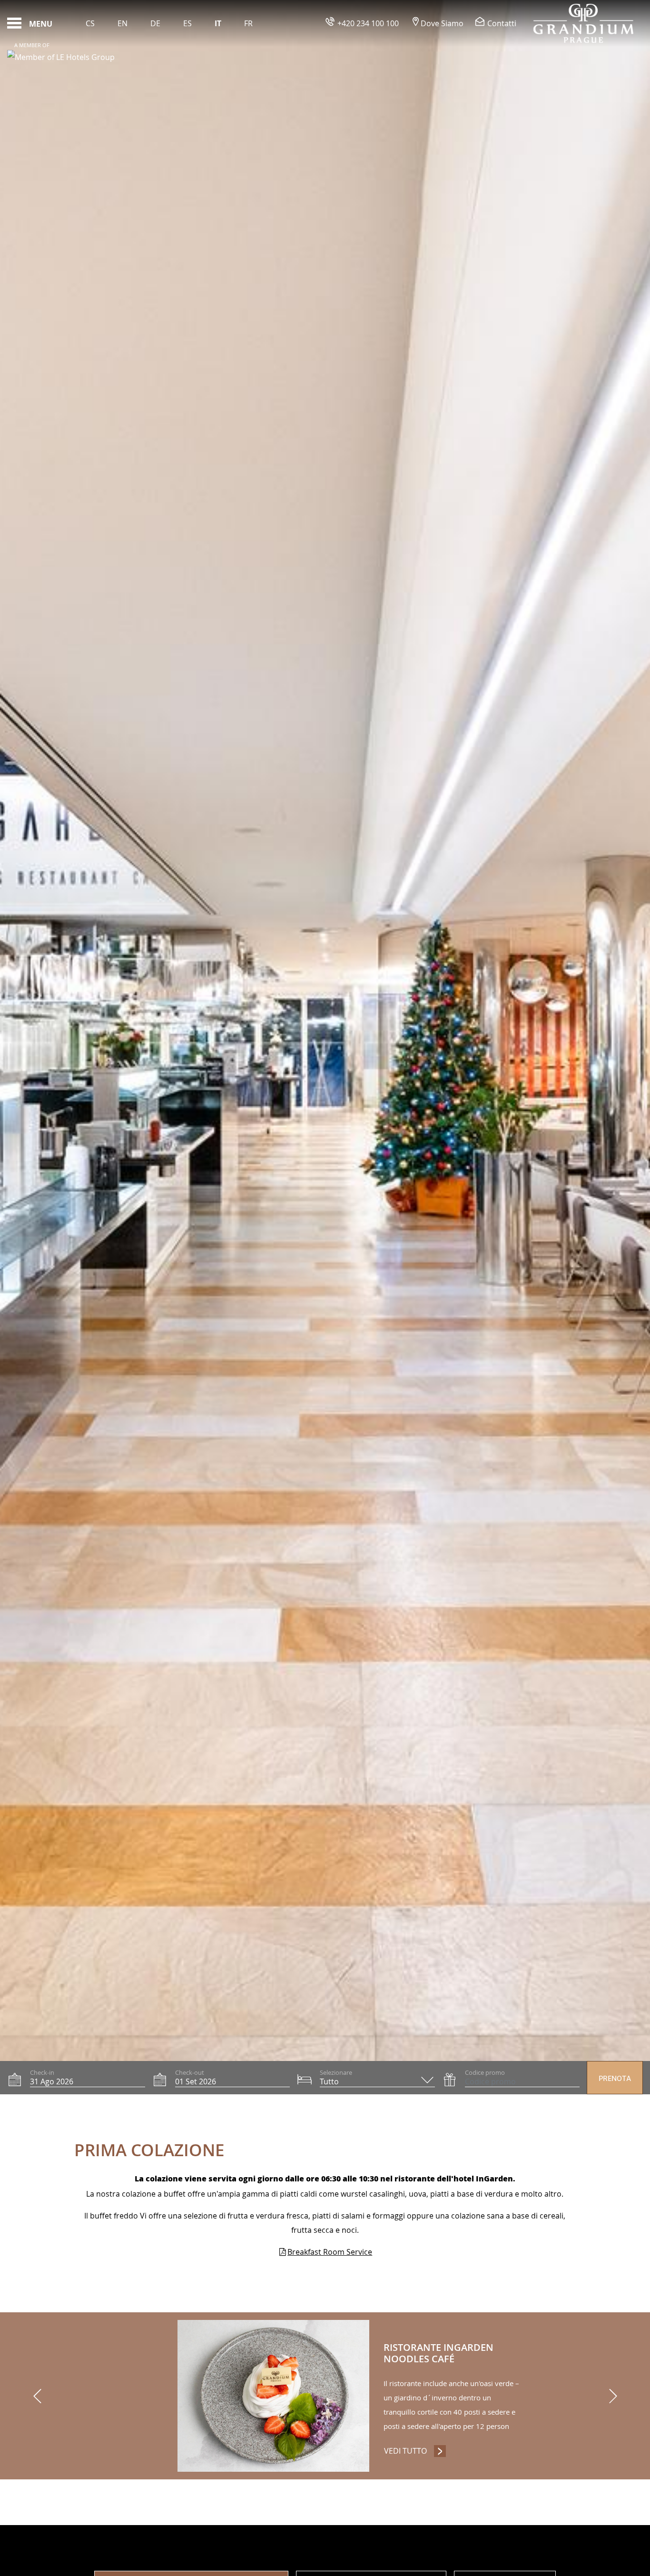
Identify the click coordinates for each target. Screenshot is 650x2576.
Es (187, 23)
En (123, 23)
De (155, 23)
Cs (90, 23)
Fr (248, 23)
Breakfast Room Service (330, 2252)
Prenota (615, 2079)
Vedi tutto (415, 2451)
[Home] (583, 23)
